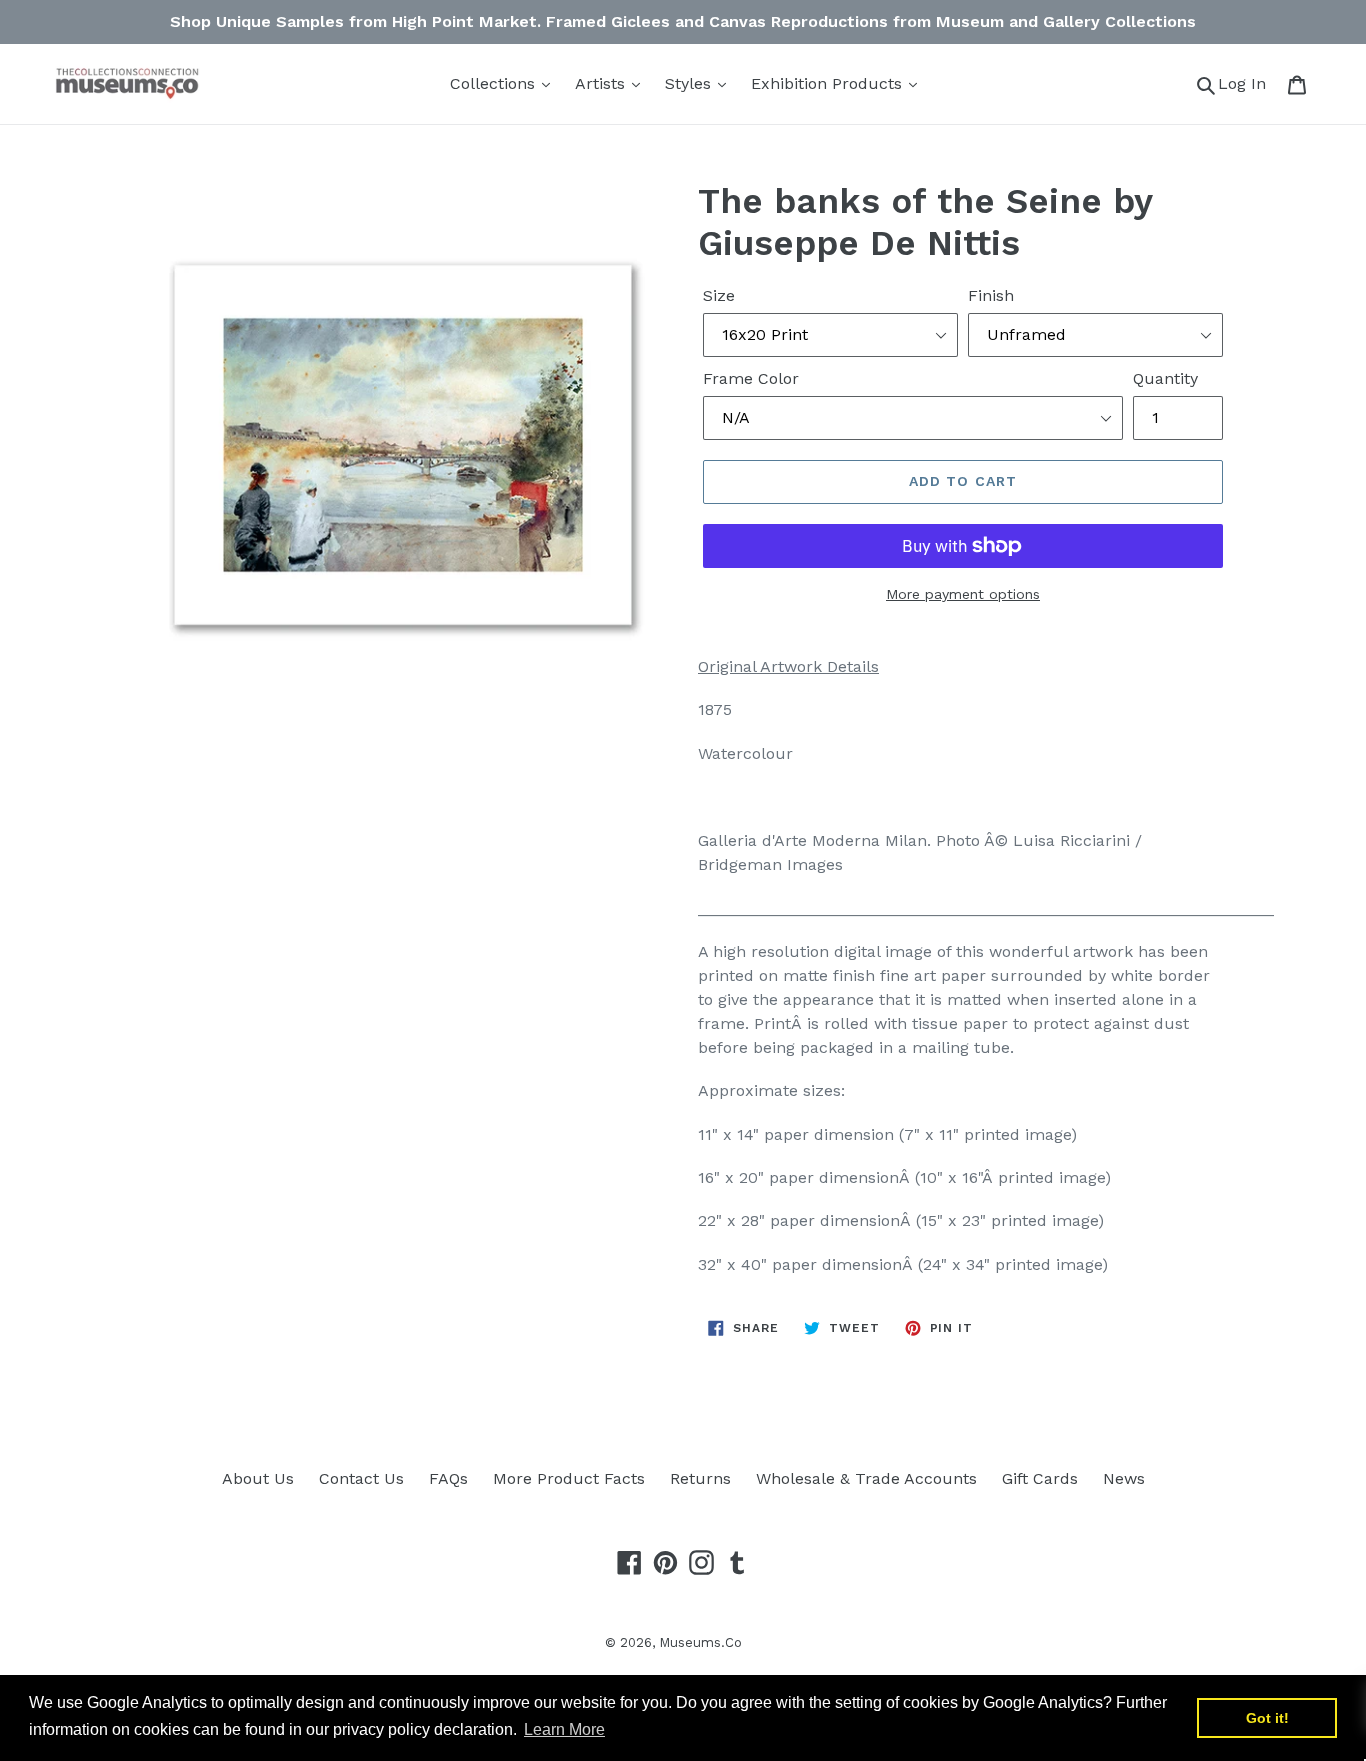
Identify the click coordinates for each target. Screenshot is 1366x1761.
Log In (1247, 83)
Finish (991, 295)
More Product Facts (569, 1478)
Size (719, 295)
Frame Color (751, 378)
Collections (495, 83)
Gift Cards (1040, 1478)
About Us (258, 1478)
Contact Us (361, 1478)
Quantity (1165, 378)
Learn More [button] (564, 1729)
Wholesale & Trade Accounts (866, 1478)
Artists (602, 83)
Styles (690, 83)
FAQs (448, 1478)
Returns (700, 1478)
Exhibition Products (829, 83)
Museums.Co (700, 1642)
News (1124, 1478)
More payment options (963, 594)
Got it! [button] (1267, 1718)
